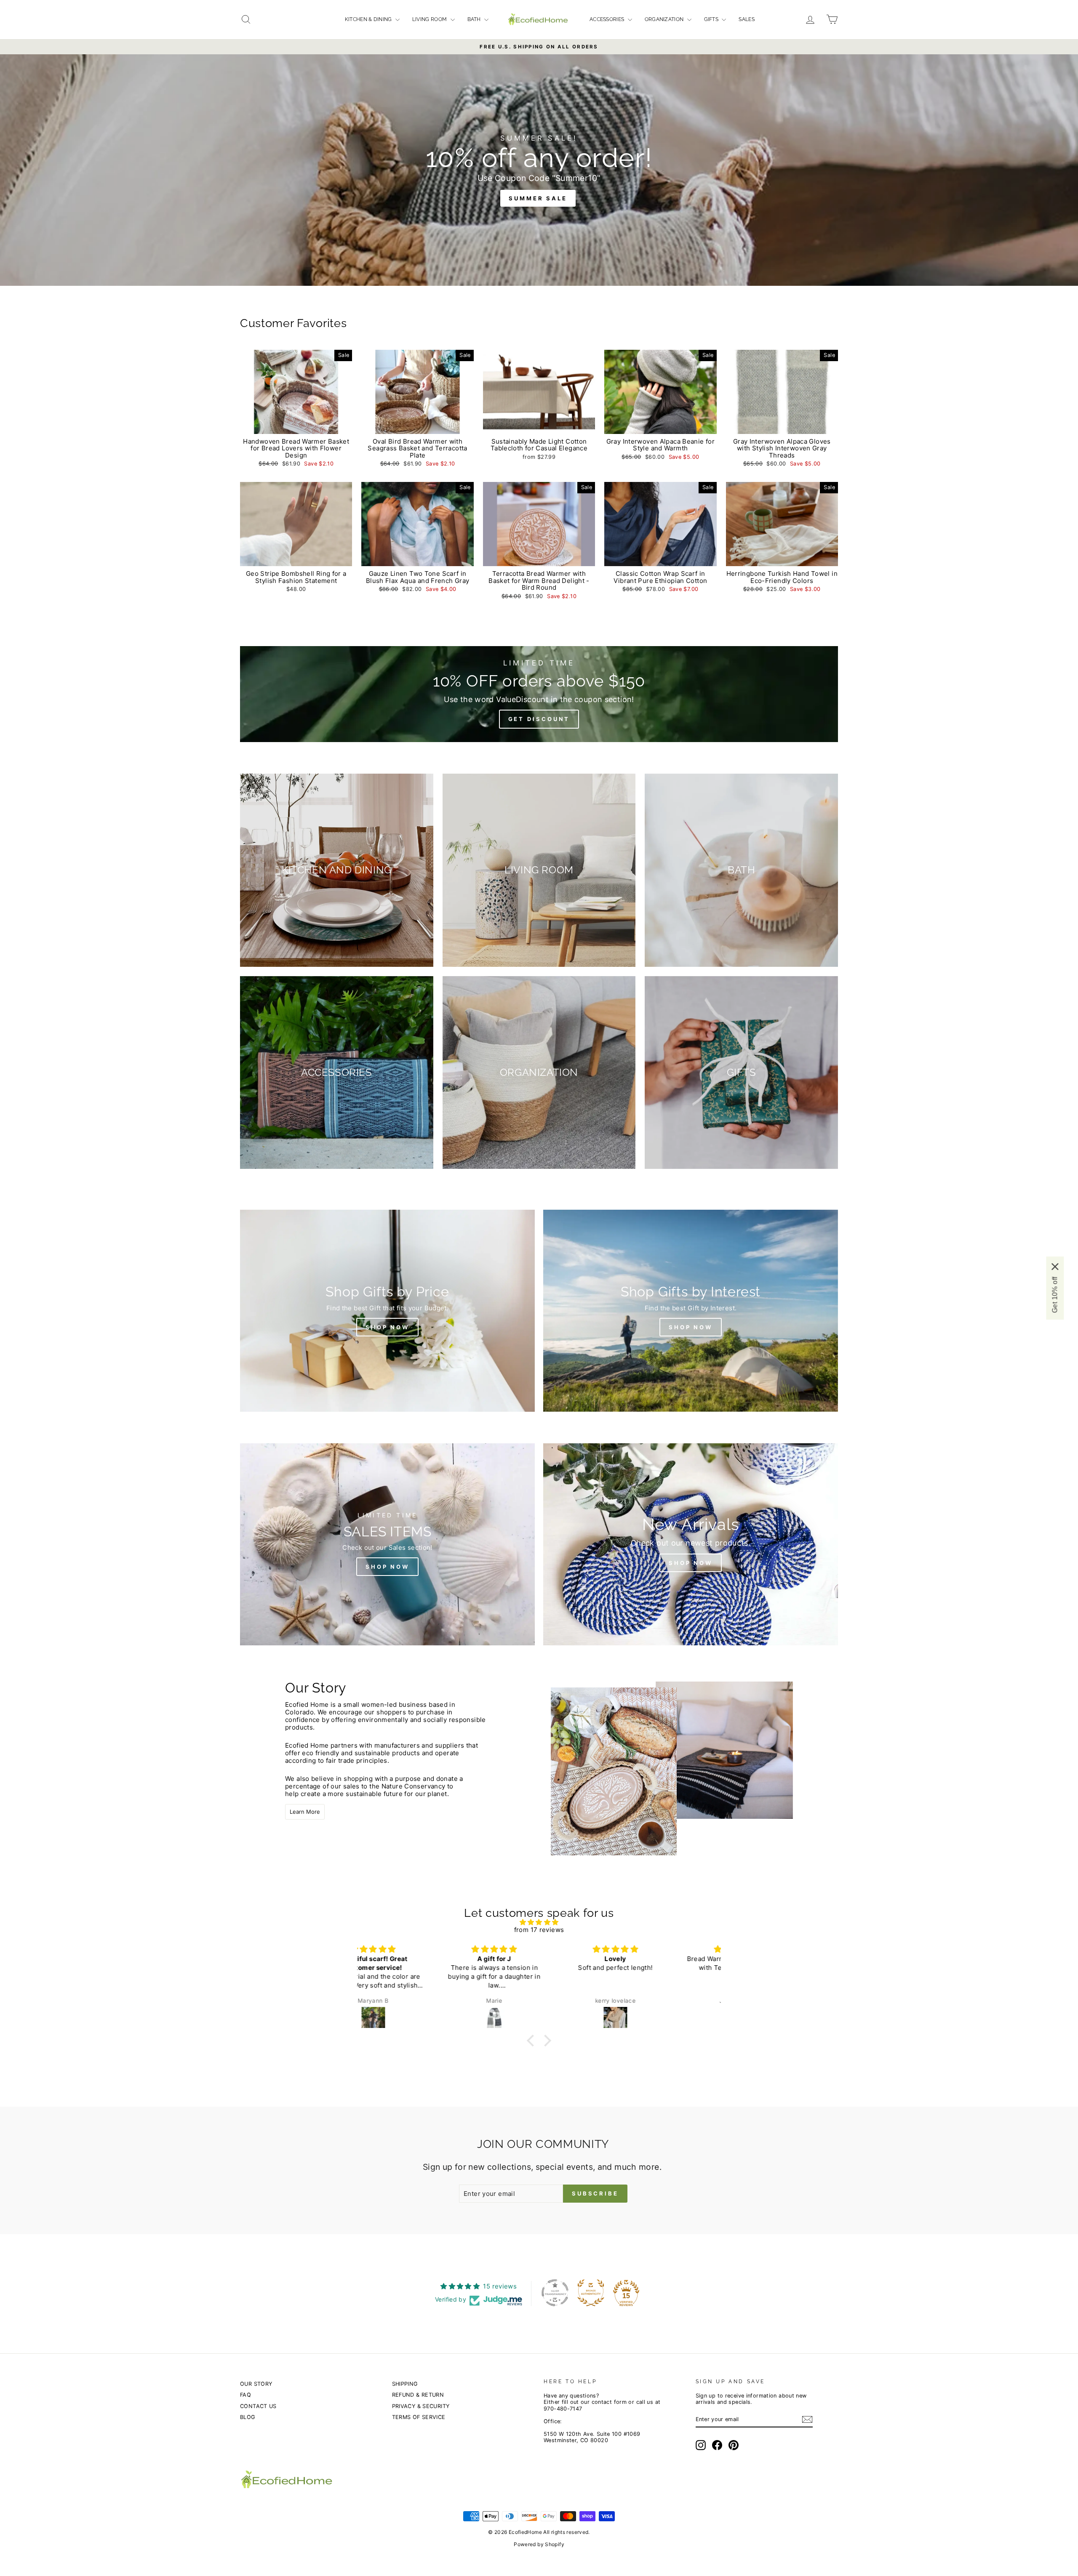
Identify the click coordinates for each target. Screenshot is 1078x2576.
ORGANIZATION (665, 19)
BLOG (248, 2417)
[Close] (1055, 1267)
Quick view (296, 425)
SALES (747, 19)
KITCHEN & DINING (369, 19)
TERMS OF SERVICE (419, 2417)
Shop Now (691, 1327)
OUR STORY (256, 2384)
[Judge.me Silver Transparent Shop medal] (555, 2293)
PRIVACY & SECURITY (421, 2406)
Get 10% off (1055, 1295)
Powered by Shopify (539, 2544)
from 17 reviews (539, 1930)
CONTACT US (258, 2406)
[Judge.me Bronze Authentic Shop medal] (591, 2293)
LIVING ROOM (430, 19)
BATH (475, 19)
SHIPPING (405, 2384)
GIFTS (712, 19)
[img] (539, 1922)
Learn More (305, 1812)
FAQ (245, 2395)
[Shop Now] (387, 1311)
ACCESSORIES (608, 19)
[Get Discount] (539, 694)
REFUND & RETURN (418, 2395)
